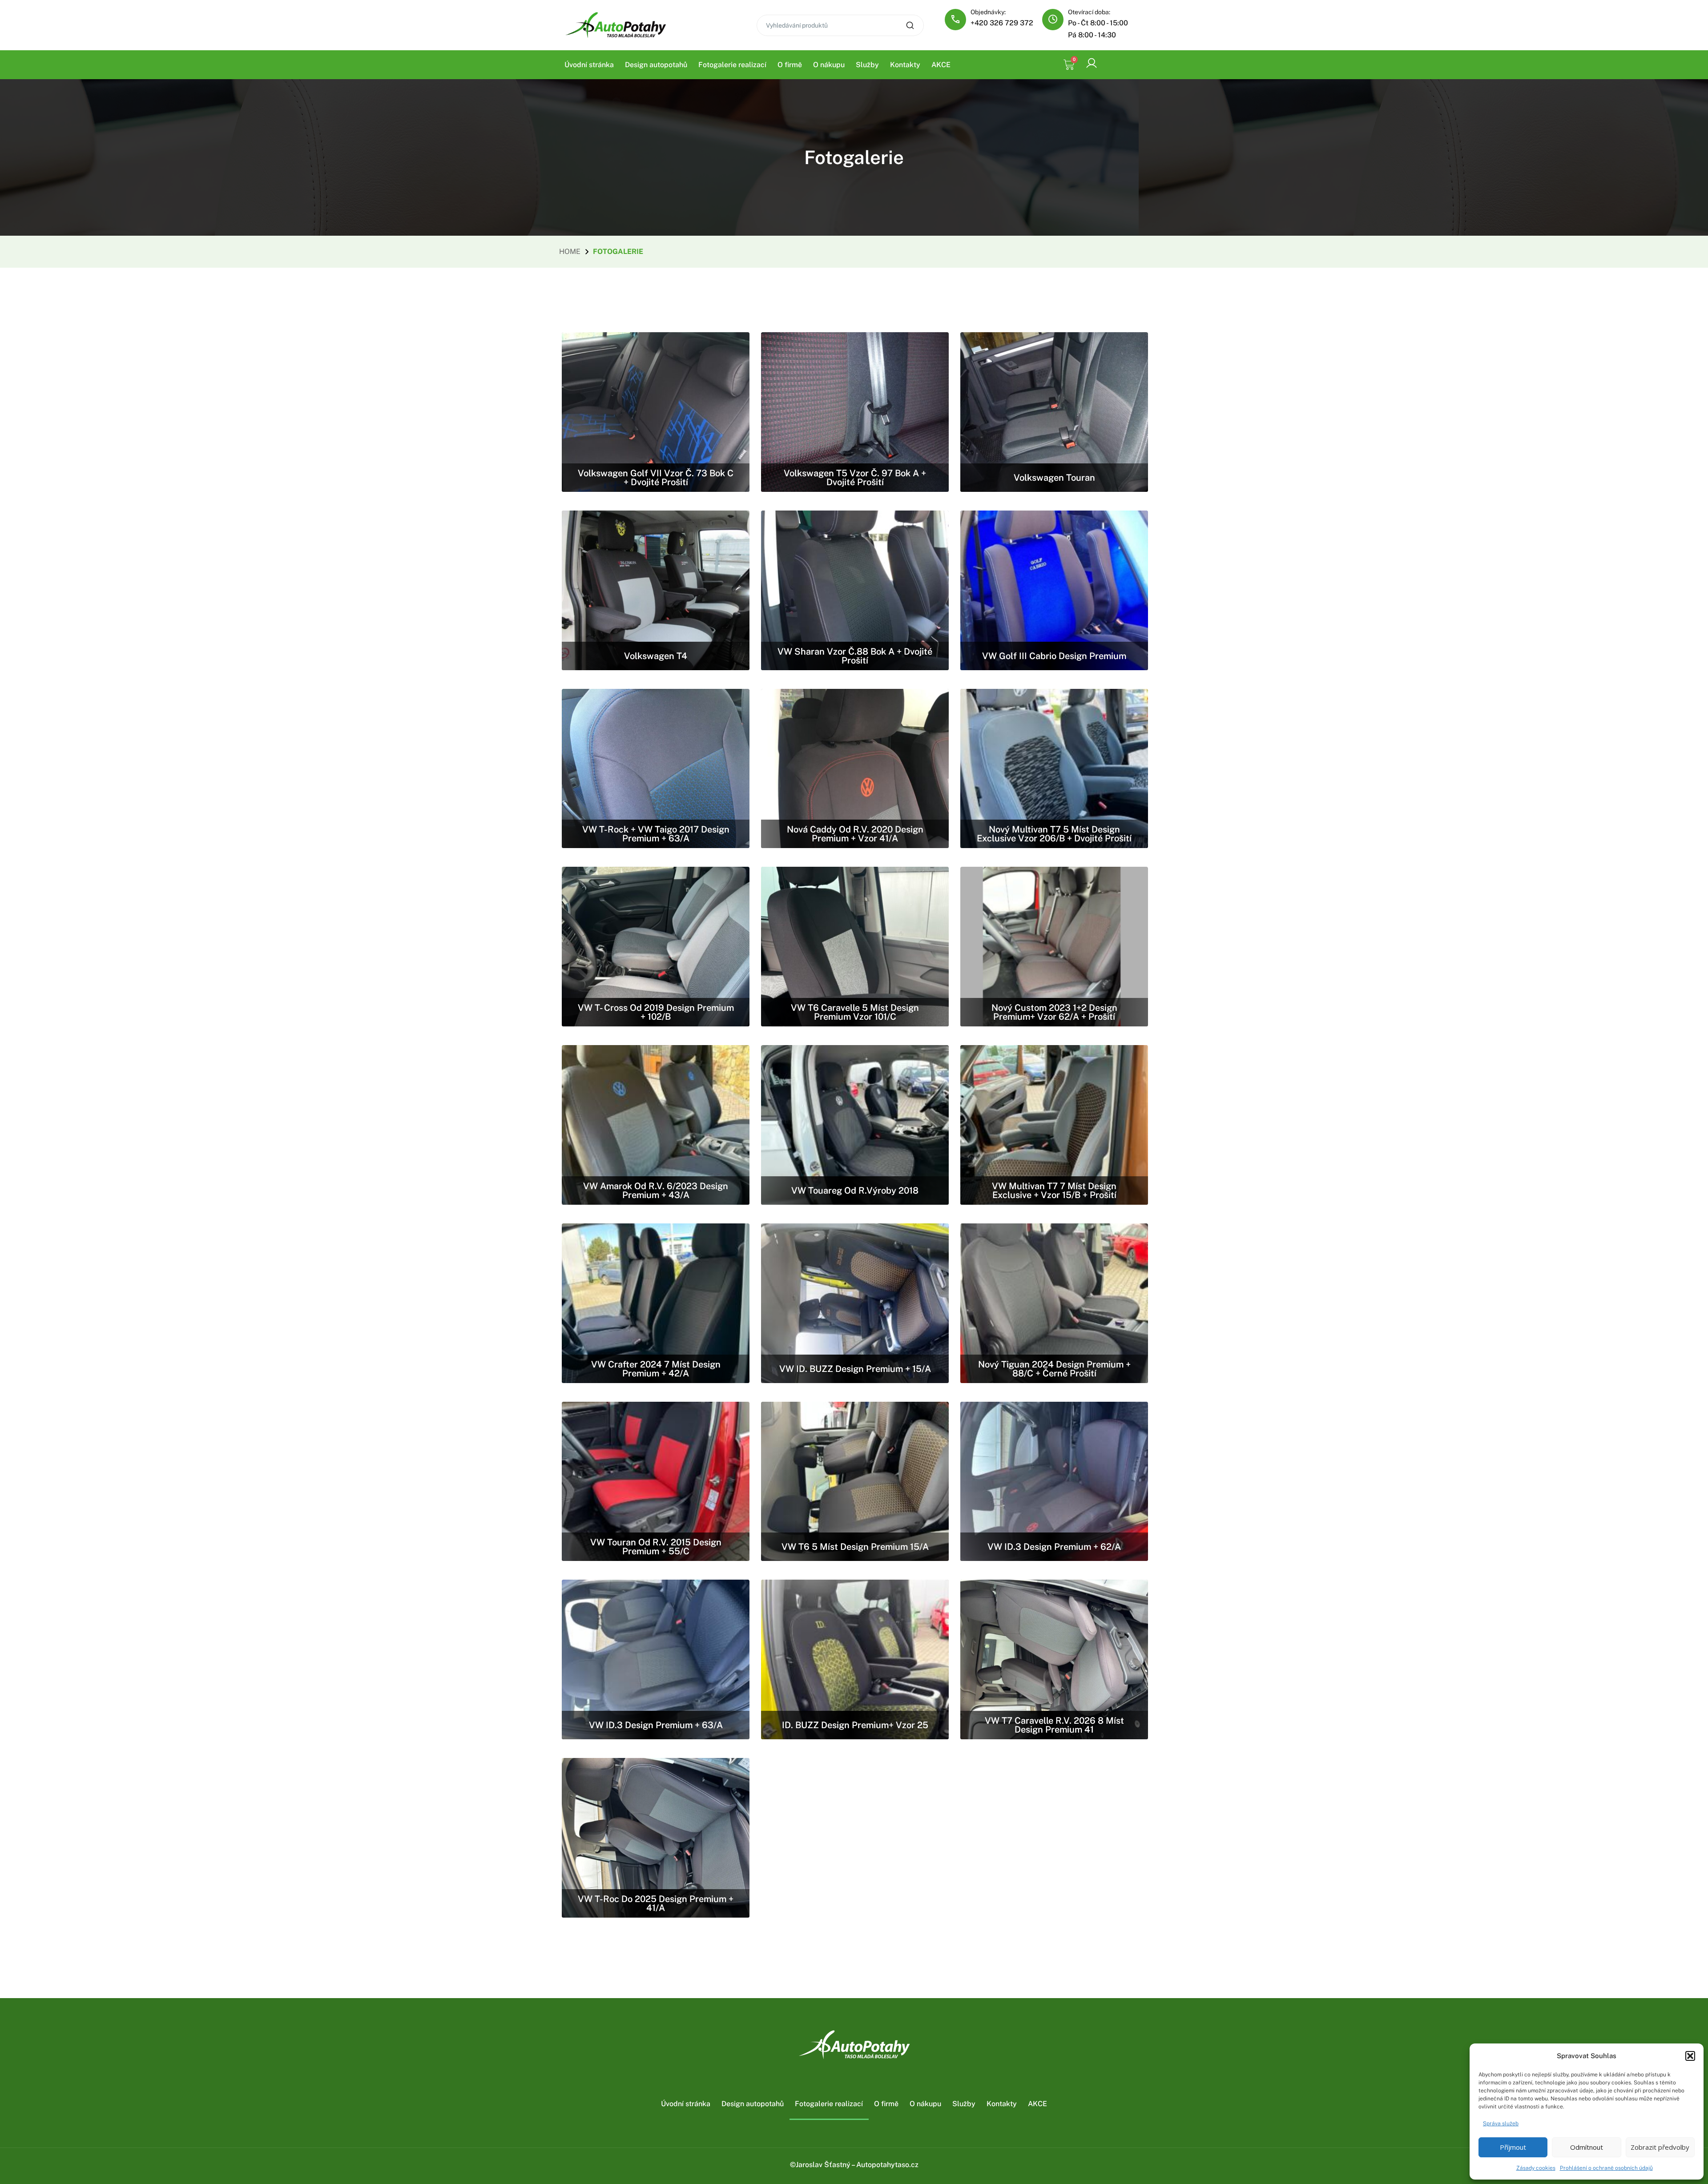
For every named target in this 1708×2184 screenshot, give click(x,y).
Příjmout (1513, 2147)
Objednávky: (988, 12)
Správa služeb (1501, 2124)
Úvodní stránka (589, 65)
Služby (867, 65)
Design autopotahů (656, 65)
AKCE (941, 65)
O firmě (790, 65)
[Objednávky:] (955, 20)
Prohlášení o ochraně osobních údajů (1606, 2168)
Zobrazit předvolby (1660, 2147)
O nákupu (829, 65)
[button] (1690, 2056)
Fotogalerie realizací (732, 65)
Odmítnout (1587, 2147)
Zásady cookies (1536, 2168)
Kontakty (905, 65)
